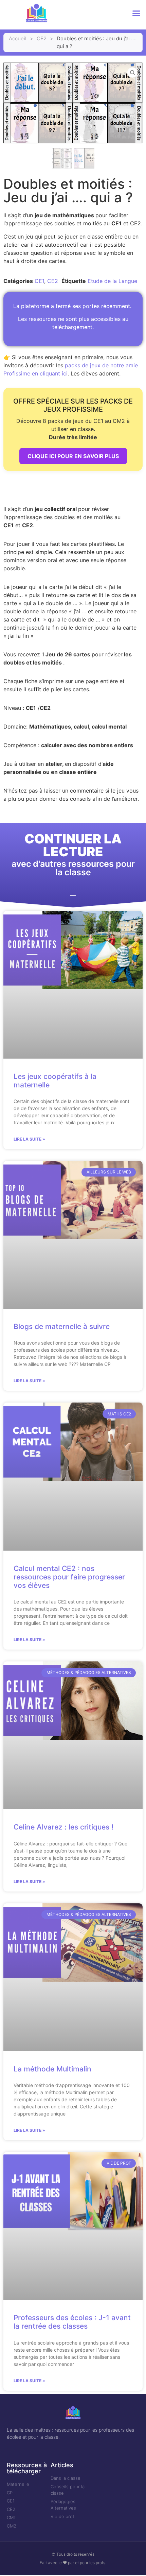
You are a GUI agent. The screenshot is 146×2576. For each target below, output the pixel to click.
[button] (136, 13)
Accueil (18, 38)
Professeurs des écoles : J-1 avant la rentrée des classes (72, 2322)
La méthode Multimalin (52, 2069)
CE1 (39, 281)
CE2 (42, 38)
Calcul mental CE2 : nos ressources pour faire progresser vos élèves (69, 1577)
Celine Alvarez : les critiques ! (63, 1827)
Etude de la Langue (112, 281)
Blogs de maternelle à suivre (62, 1326)
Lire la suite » (29, 1139)
